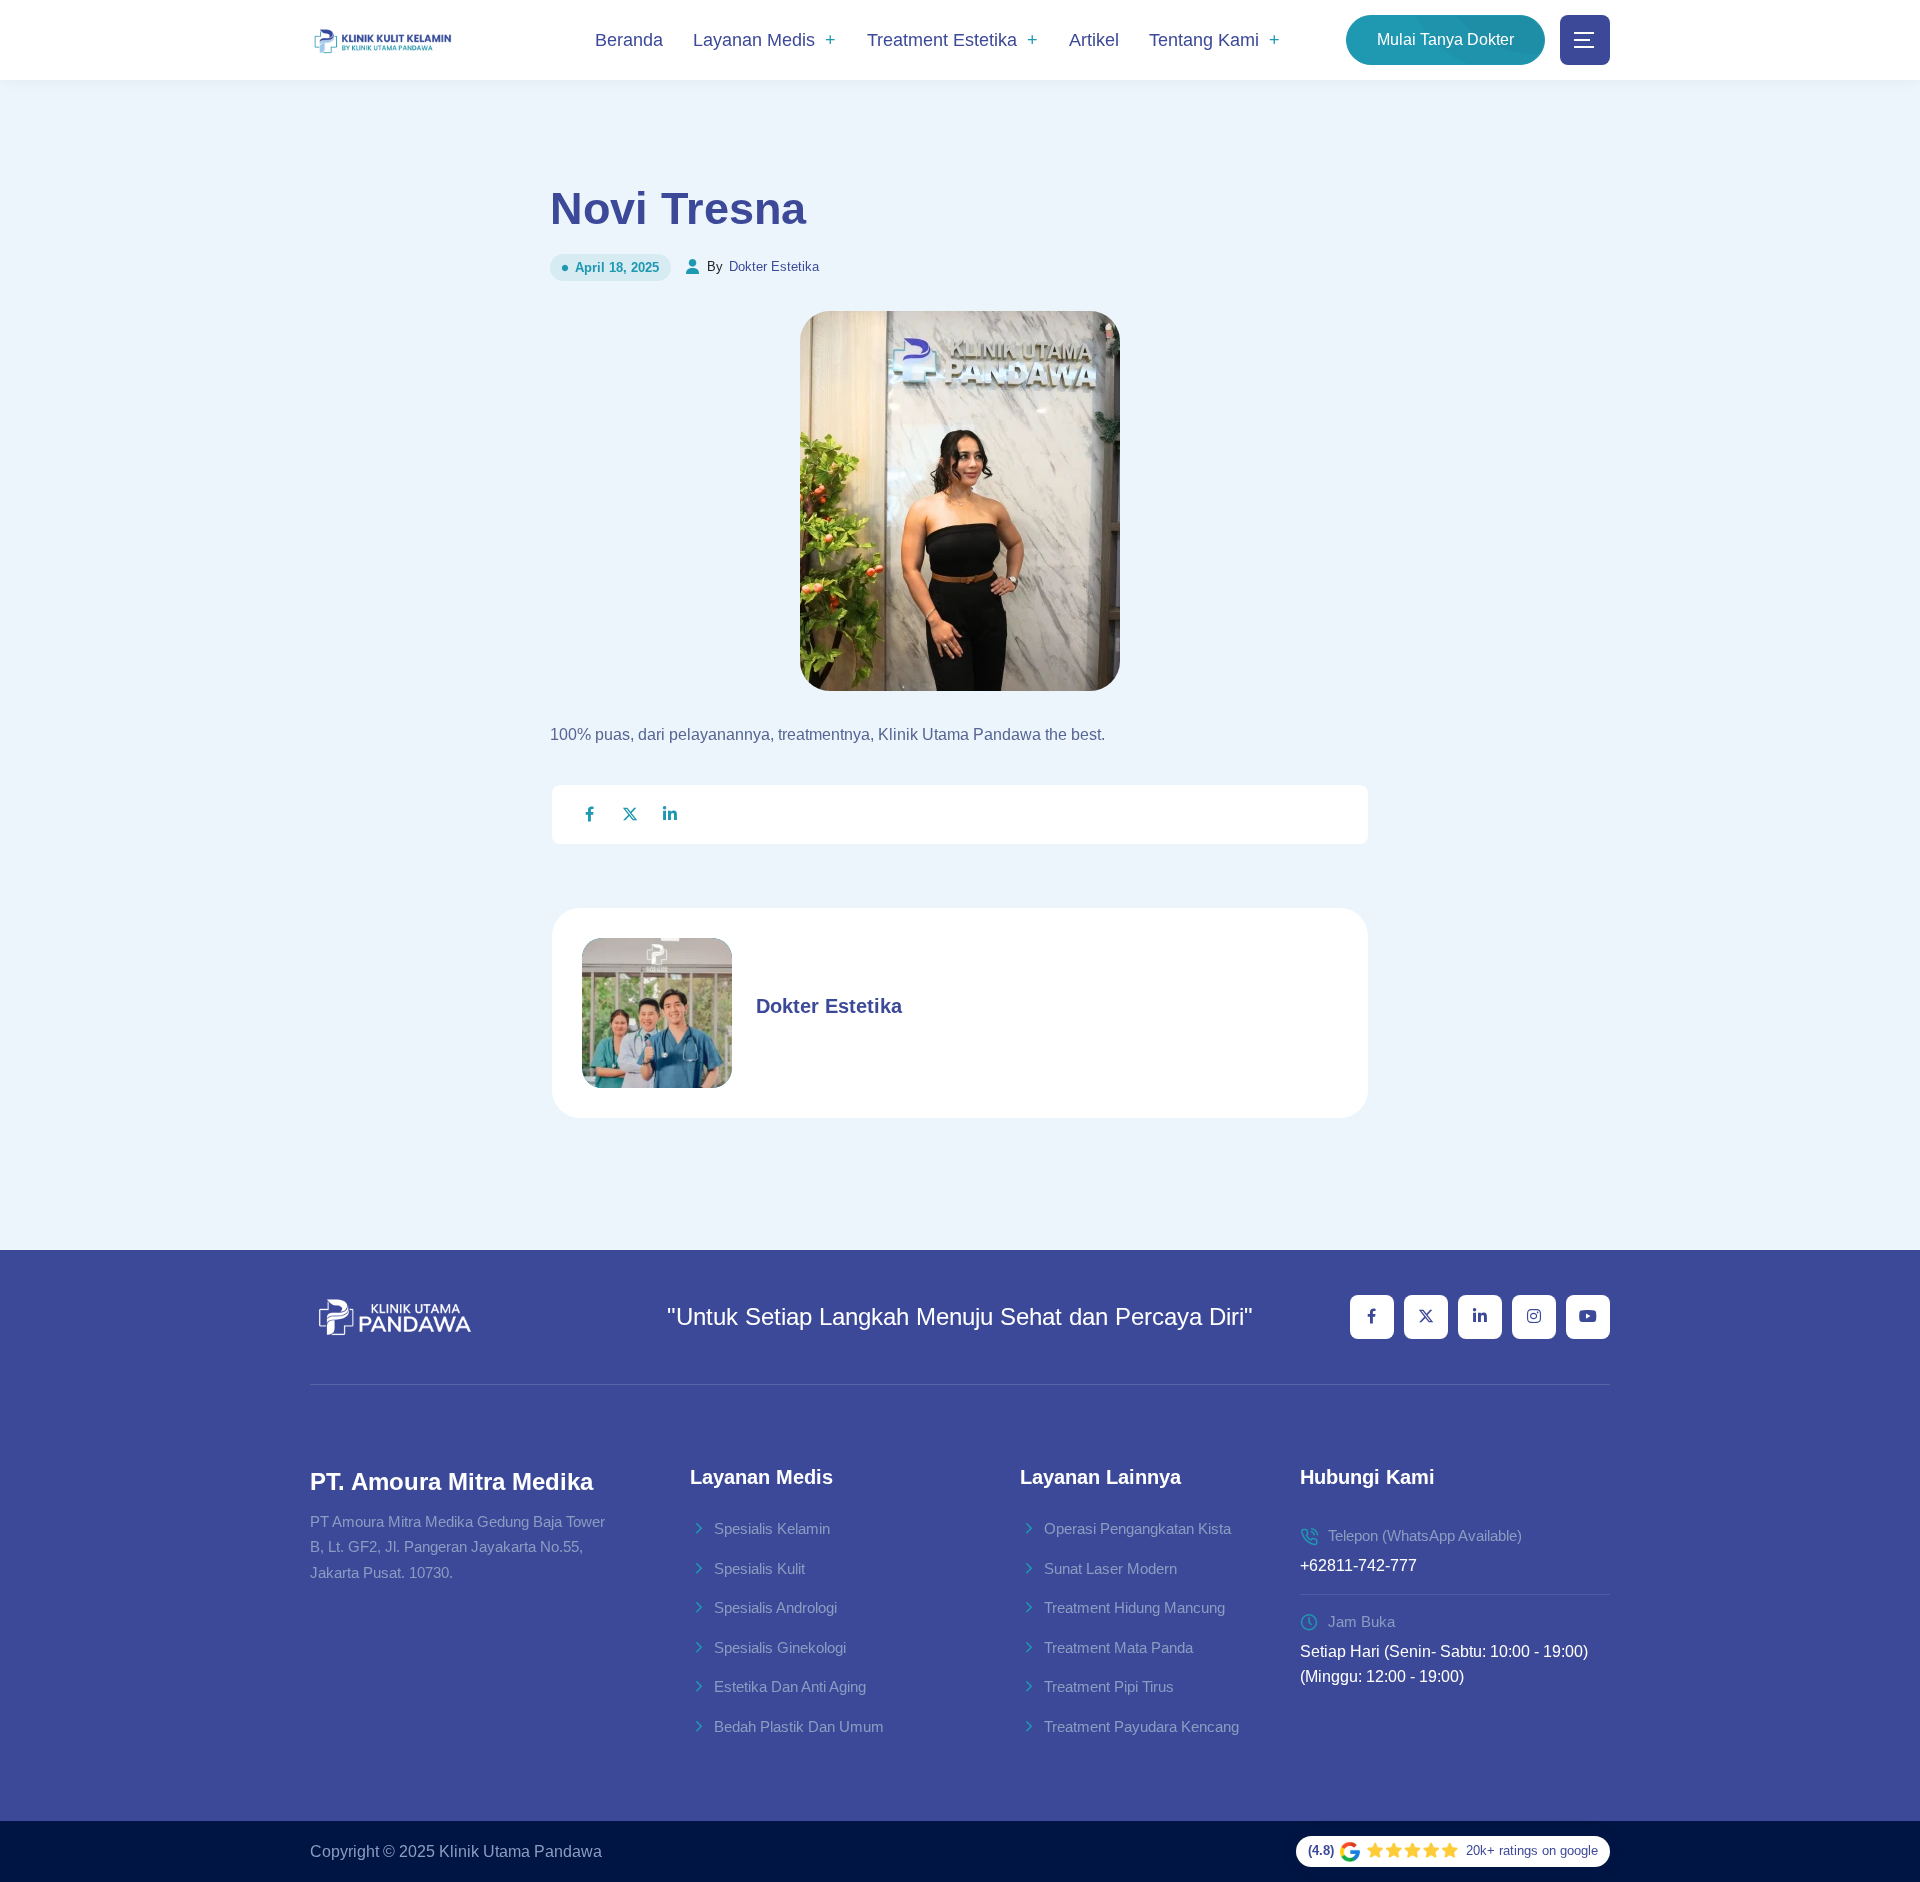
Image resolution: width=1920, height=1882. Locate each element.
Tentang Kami (1204, 40)
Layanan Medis (754, 40)
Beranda (629, 40)
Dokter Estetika (774, 266)
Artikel (1094, 40)
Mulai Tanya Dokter (1445, 39)
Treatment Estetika (942, 40)
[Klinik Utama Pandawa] (382, 40)
